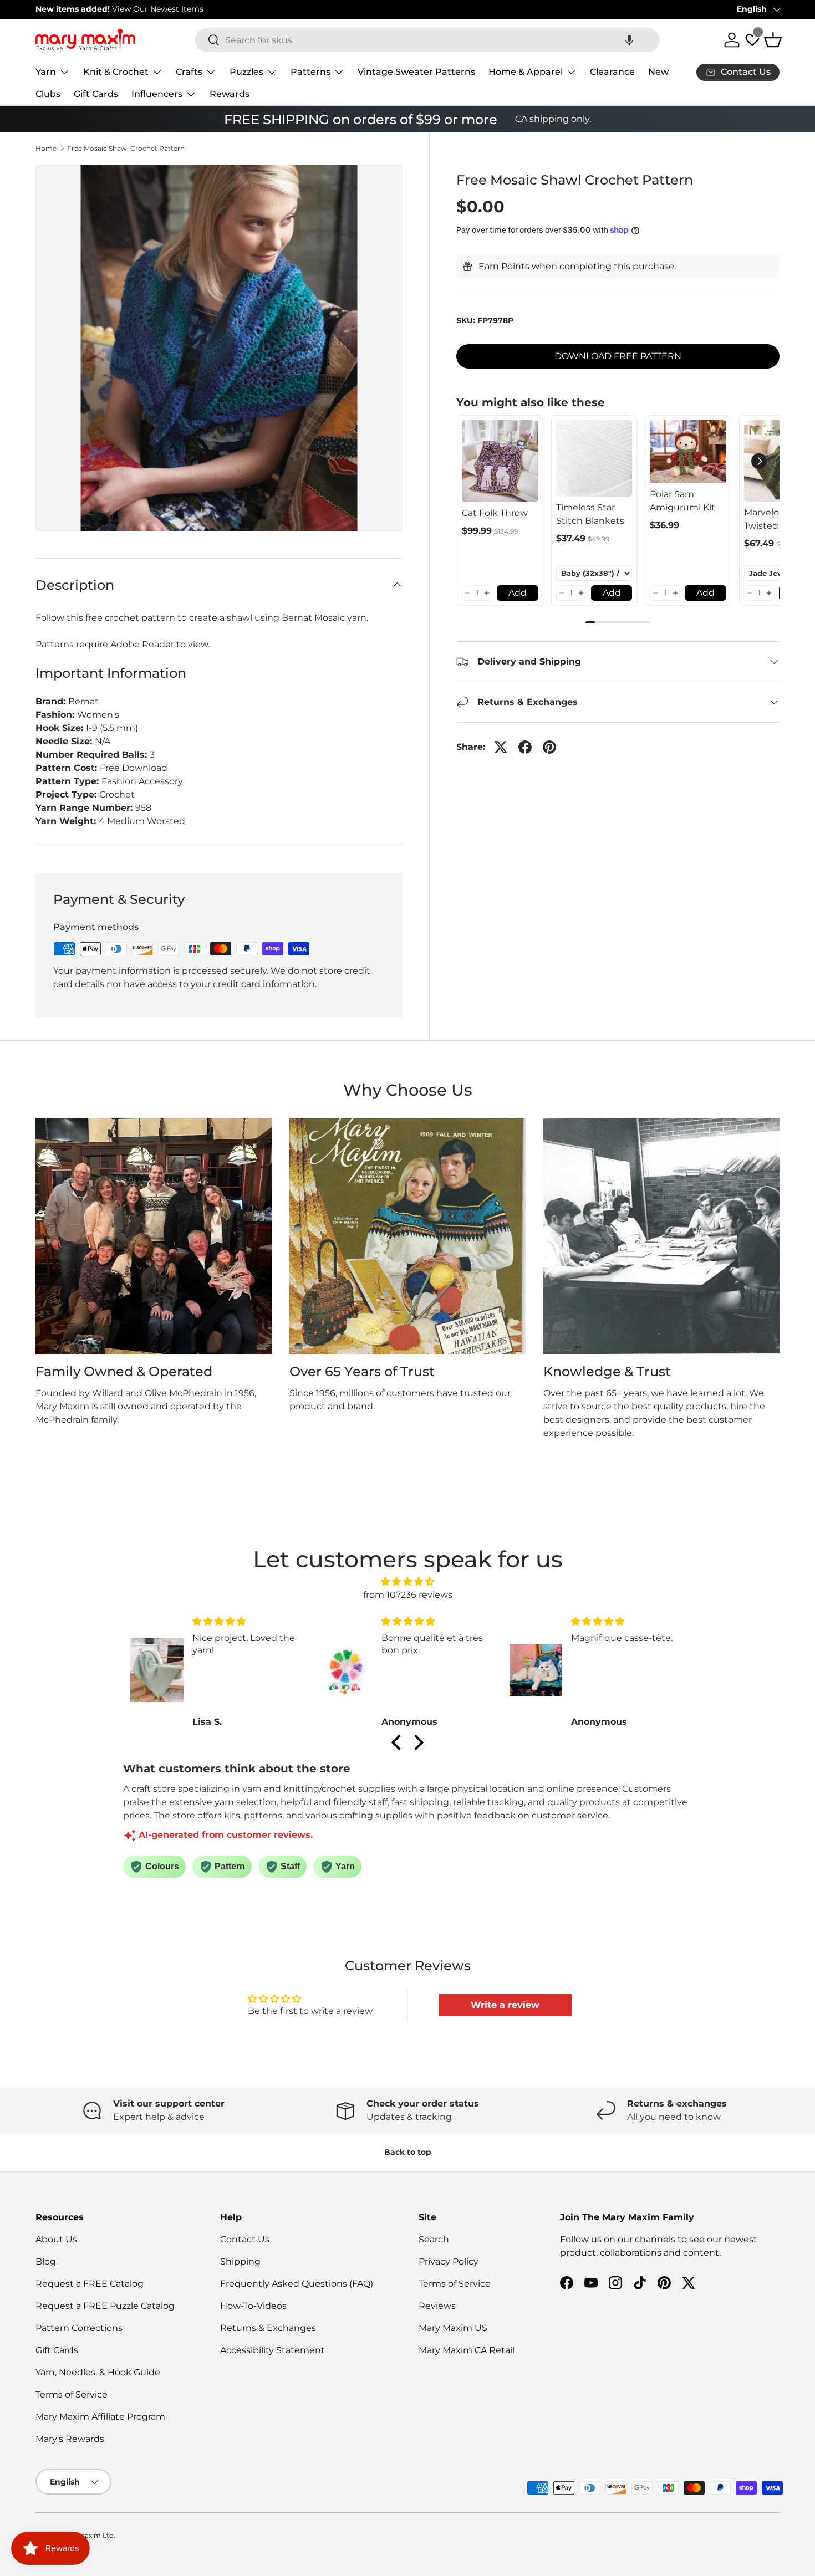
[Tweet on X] (501, 747)
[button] (629, 40)
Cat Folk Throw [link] (495, 513)
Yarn (46, 72)
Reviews (437, 2306)
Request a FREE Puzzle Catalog (105, 2306)
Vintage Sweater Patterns (416, 72)
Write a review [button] (505, 2005)
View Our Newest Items (158, 9)
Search (434, 2239)
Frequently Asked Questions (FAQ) (297, 2284)
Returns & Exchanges (268, 2328)
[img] (407, 1581)
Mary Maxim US (453, 2328)
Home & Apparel (526, 72)
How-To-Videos (253, 2306)
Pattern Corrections (79, 2328)
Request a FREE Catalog (90, 2284)
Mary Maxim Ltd (87, 2535)
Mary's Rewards (70, 2439)
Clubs (48, 94)
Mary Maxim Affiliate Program (100, 2417)
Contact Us (245, 2239)
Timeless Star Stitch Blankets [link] (590, 514)
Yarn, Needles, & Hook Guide (98, 2372)
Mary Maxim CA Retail (467, 2350)
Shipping (240, 2261)
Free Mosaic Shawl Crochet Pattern (126, 149)
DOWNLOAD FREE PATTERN (618, 356)
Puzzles (246, 72)
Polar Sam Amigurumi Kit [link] (682, 501)
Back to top (408, 2152)
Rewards (230, 94)
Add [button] (518, 593)
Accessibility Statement (272, 2350)
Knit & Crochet (116, 72)
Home (46, 149)
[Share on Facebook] (525, 747)
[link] (500, 461)
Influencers (157, 94)
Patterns (310, 72)
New (658, 72)
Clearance (612, 72)
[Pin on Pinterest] (549, 747)
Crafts (189, 72)
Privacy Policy (449, 2261)
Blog (46, 2261)
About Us (56, 2239)
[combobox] (427, 40)
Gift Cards (96, 94)
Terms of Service (72, 2394)
